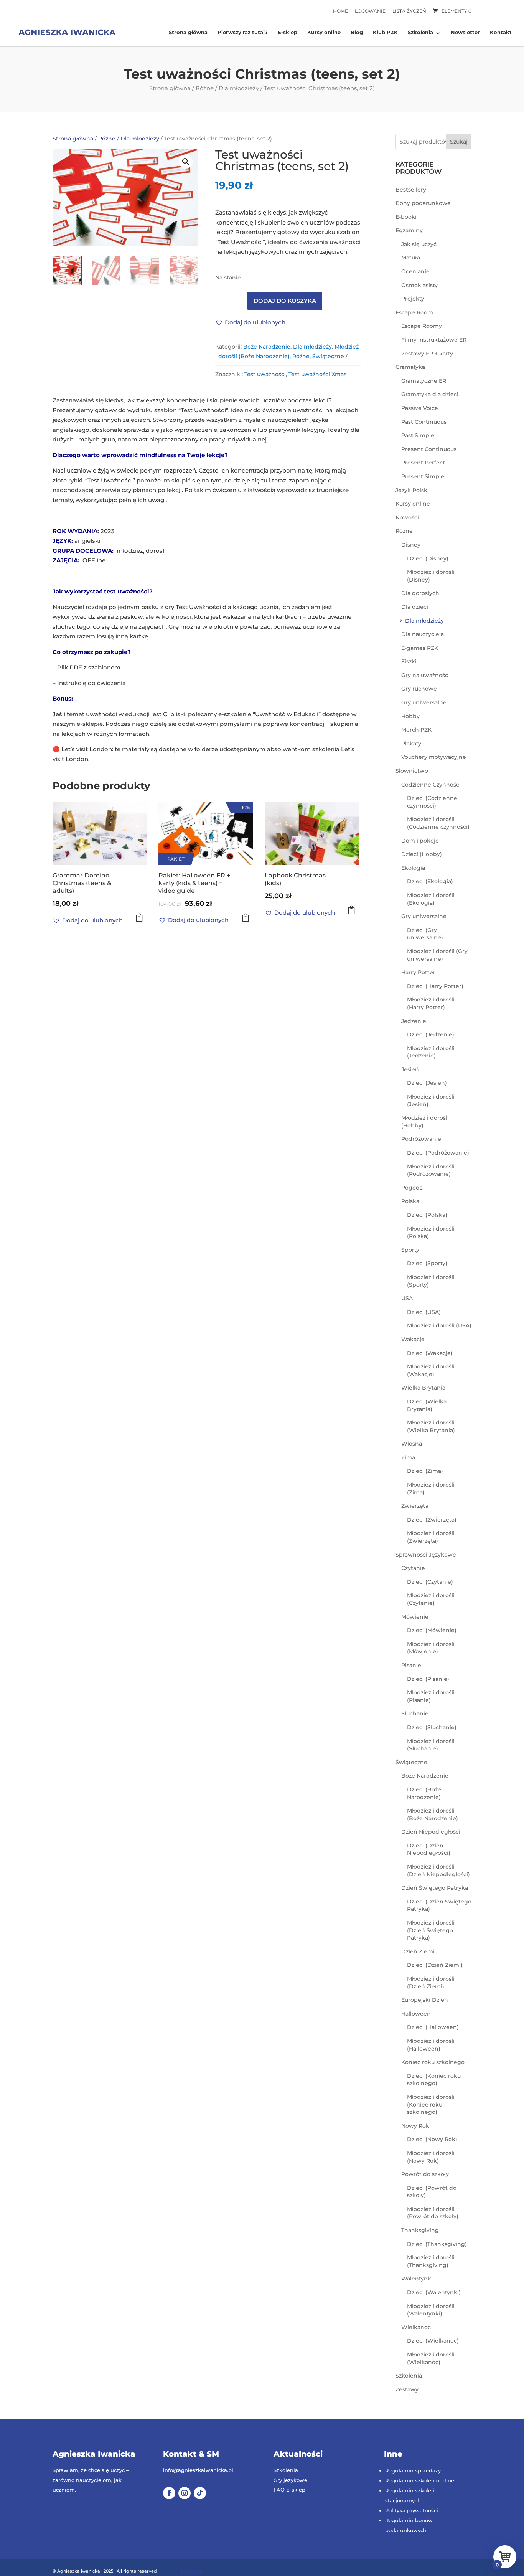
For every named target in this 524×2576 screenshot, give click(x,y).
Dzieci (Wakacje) (430, 1353)
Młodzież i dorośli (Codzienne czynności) (438, 823)
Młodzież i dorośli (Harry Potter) (431, 1003)
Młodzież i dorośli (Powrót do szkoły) (433, 2213)
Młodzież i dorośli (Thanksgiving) (431, 2261)
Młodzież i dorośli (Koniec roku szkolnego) (431, 2104)
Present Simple (423, 476)
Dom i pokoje (420, 841)
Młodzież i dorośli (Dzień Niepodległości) (438, 1870)
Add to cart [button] (246, 917)
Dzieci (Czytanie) (430, 1582)
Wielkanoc (416, 2327)
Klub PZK (385, 33)
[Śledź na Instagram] (185, 2493)
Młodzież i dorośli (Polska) (431, 1233)
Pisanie (411, 1665)
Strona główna (188, 33)
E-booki (406, 217)
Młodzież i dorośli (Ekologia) (431, 899)
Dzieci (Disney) (428, 558)
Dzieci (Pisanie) (428, 1679)
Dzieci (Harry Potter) (435, 986)
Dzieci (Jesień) (427, 1083)
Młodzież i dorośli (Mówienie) (431, 1648)
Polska (410, 1201)
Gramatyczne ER (424, 381)
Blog (357, 33)
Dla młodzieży (239, 88)
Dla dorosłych (420, 593)
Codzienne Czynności (431, 785)
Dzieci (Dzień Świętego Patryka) (439, 1905)
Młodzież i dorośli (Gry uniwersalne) (437, 955)
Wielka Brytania (423, 1388)
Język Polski (412, 490)
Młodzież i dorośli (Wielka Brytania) (431, 1426)
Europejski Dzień (425, 2000)
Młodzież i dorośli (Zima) (431, 1489)
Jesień (410, 1069)
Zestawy (407, 2389)
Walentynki (417, 2279)
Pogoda (412, 1188)
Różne (205, 88)
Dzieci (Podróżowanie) (438, 1153)
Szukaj (459, 142)
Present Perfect (423, 463)
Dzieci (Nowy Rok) (432, 2139)
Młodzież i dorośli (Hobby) (425, 1122)
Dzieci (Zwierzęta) (432, 1520)
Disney (411, 545)
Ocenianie (415, 271)
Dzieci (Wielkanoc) (433, 2341)
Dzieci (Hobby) (422, 854)
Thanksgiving (420, 2230)
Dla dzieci (415, 607)
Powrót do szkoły (425, 2174)
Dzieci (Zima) (425, 1471)
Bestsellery (411, 190)
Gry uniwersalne (424, 702)
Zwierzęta (415, 1506)
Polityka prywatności (412, 2510)
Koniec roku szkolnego (433, 2062)
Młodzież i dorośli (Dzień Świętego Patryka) (431, 1930)
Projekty (413, 299)
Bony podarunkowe (423, 203)
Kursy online (324, 33)
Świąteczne (328, 356)
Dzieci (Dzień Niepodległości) (429, 1849)
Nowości (407, 517)
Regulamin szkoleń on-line (420, 2480)
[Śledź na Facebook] (169, 2493)
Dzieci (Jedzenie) (431, 1034)
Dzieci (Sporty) (427, 1263)
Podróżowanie (421, 1139)
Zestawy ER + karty (427, 354)
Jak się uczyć (419, 244)
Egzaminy (409, 230)
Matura (411, 258)
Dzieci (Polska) (427, 1215)
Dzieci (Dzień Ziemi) (435, 1965)
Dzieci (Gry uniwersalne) (425, 934)
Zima (408, 1457)
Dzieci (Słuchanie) (432, 1727)
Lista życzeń (409, 11)
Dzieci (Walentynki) (434, 2292)
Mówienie (415, 1617)
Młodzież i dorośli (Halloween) (431, 2045)
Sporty (410, 1250)
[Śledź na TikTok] (200, 2493)
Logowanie (370, 11)
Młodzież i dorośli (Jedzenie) (431, 1052)
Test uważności (265, 374)
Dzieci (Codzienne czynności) (432, 802)
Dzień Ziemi (418, 1951)
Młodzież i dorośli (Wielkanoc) (431, 2358)
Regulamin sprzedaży (413, 2470)
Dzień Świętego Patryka (435, 1888)
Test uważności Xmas (317, 374)
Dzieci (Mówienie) (432, 1630)
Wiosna (412, 1444)
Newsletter (465, 33)
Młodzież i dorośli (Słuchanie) (431, 1745)
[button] (186, 162)
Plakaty (411, 744)
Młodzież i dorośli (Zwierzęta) (431, 1537)
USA (407, 1298)
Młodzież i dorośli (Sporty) (431, 1281)
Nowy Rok (415, 2126)
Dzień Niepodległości (431, 1832)
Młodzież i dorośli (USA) (439, 1325)
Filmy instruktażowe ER (434, 340)
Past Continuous (424, 422)
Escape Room (414, 312)
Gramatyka (410, 367)
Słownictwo (412, 771)
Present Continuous (429, 449)
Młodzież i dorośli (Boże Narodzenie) (433, 1814)
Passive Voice (420, 408)
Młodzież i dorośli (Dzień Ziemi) (431, 1983)
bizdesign (192, 2571)
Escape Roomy (422, 326)
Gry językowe (290, 2480)
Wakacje (413, 1339)
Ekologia (413, 868)
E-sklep (288, 33)
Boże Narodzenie (267, 347)
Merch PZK (416, 730)
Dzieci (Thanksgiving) (437, 2244)
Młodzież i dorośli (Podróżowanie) (431, 1170)
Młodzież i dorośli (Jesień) (431, 1100)
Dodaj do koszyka (285, 301)
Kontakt (501, 33)
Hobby (410, 716)
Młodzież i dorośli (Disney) (431, 576)
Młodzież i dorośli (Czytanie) (431, 1599)
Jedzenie (414, 1021)
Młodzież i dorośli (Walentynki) (431, 2310)
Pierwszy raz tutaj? (243, 33)
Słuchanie (415, 1713)
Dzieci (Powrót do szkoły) (432, 2192)
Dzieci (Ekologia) (430, 881)
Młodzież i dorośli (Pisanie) (431, 1696)
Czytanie (413, 1568)
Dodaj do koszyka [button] (139, 917)
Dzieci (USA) (424, 1312)
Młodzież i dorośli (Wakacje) (431, 1370)
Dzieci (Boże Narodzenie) (424, 1793)
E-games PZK (420, 648)
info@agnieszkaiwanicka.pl (198, 2470)
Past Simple (418, 435)
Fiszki (409, 661)
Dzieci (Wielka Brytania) (427, 1405)
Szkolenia (420, 33)
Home (340, 11)
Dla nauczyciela (423, 634)
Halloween (416, 2014)
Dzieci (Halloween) (433, 2027)
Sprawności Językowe (426, 1555)
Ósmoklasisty (419, 285)
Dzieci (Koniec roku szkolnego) (434, 2080)
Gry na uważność (425, 675)
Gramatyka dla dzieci (430, 394)
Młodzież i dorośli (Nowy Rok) (431, 2157)
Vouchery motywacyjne (434, 757)
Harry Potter (418, 972)
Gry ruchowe (419, 689)
